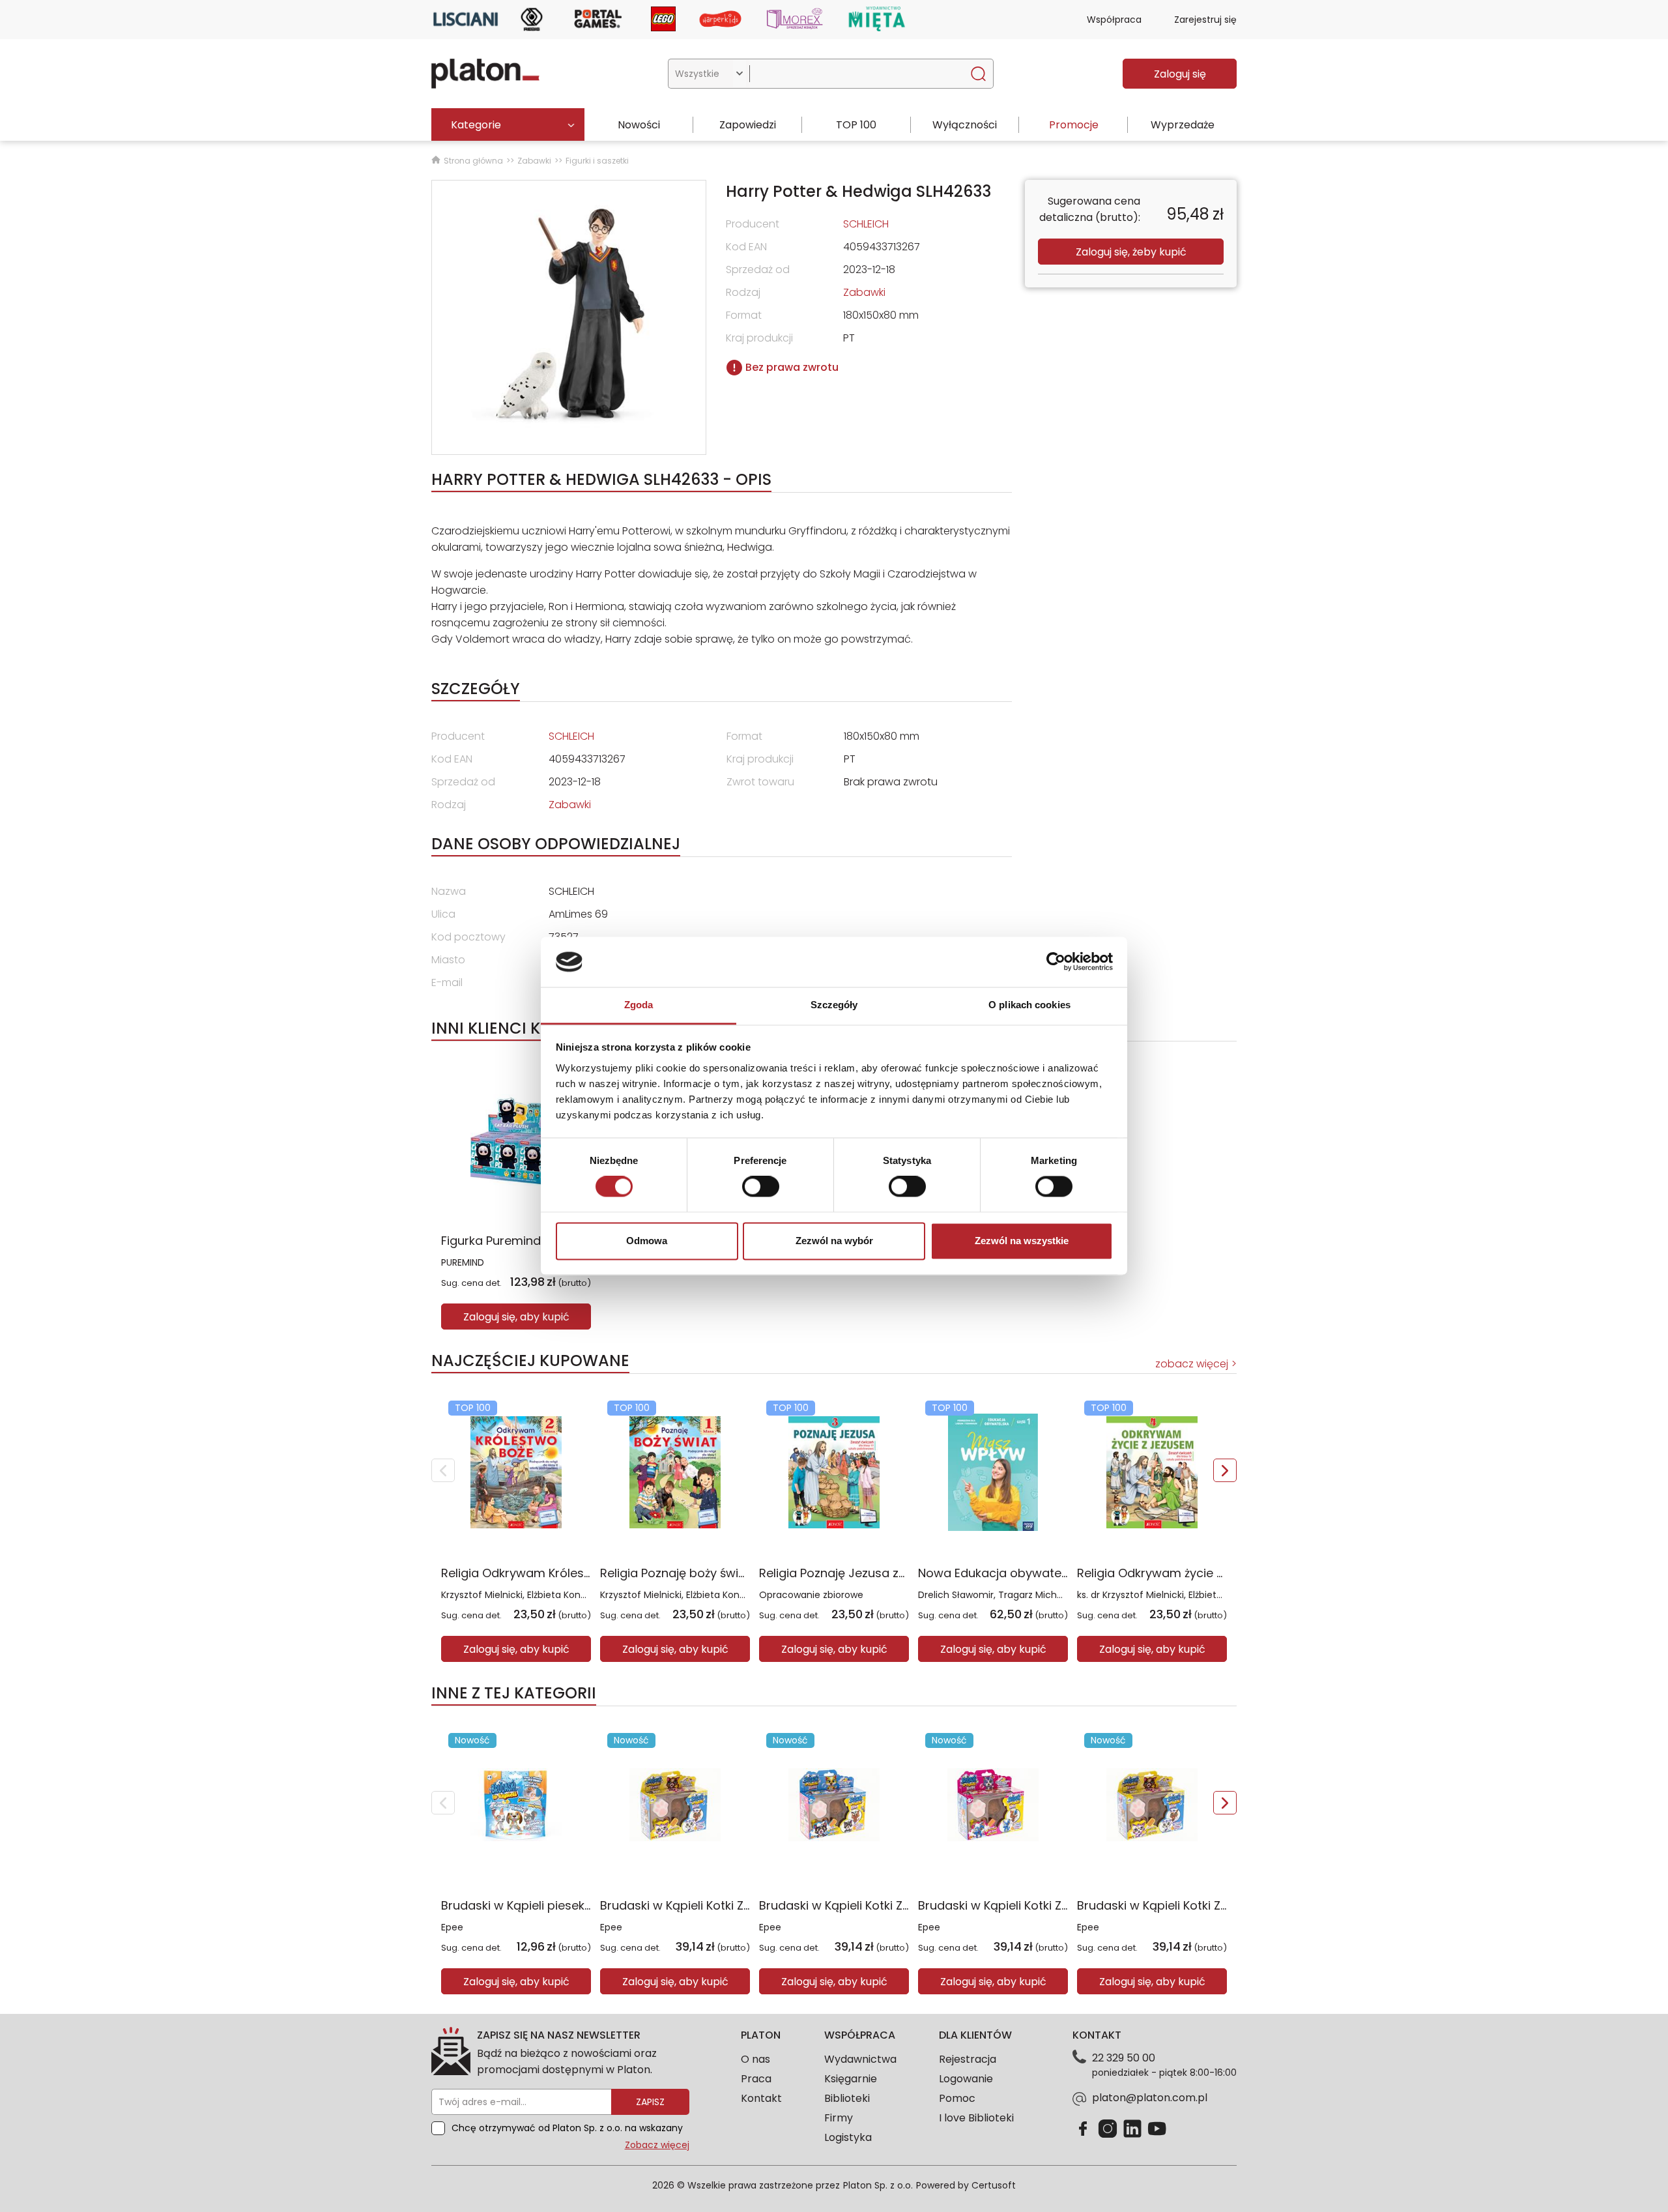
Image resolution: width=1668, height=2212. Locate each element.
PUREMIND (463, 1262)
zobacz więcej (1192, 1364)
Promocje (1074, 125)
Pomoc (957, 2098)
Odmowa (647, 1241)
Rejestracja (968, 2059)
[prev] (443, 1470)
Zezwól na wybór (834, 1241)
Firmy (839, 2118)
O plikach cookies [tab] (1029, 1005)
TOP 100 (856, 125)
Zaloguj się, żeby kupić (1131, 252)
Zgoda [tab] (639, 1005)
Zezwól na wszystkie (1022, 1241)
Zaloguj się (1180, 74)
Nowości (639, 125)
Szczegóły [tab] (834, 1005)
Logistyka (848, 2137)
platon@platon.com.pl (1150, 2098)
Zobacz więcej (657, 2145)
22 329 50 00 (1124, 2058)
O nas (755, 2059)
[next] (1225, 1470)
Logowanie (966, 2079)
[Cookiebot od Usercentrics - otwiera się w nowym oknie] (1056, 962)
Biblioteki (847, 2098)
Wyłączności (965, 125)
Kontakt (761, 2098)
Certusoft (994, 2185)
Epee (452, 1927)
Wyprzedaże (1183, 125)
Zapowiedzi (748, 125)
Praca (756, 2079)
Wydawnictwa (860, 2059)
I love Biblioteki (976, 2118)
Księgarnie (851, 2079)
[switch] (761, 1187)
